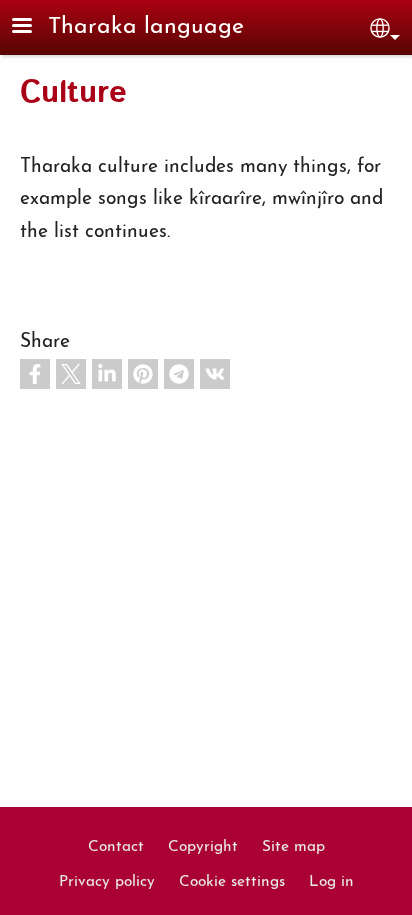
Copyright (203, 847)
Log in (331, 882)
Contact (116, 847)
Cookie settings (232, 882)
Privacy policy (107, 882)
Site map (293, 847)
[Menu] (34, 27)
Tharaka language (146, 27)
